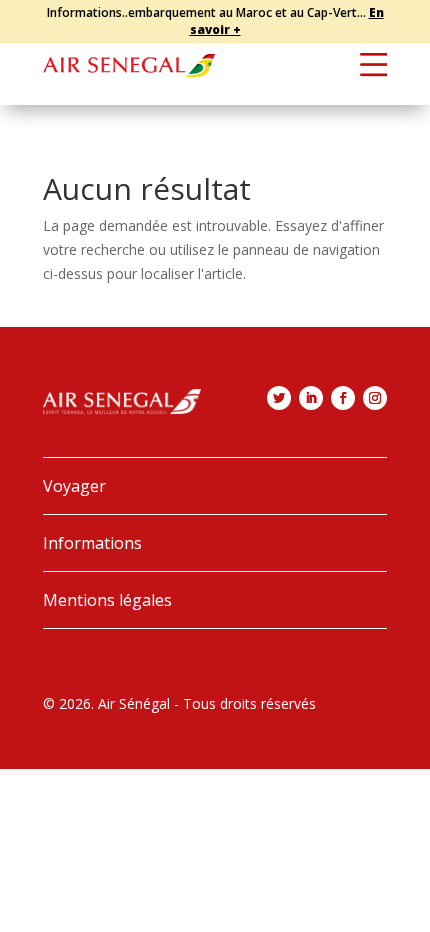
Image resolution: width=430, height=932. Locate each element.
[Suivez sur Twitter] (279, 398)
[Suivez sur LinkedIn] (311, 398)
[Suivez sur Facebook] (343, 398)
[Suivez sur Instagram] (375, 398)
